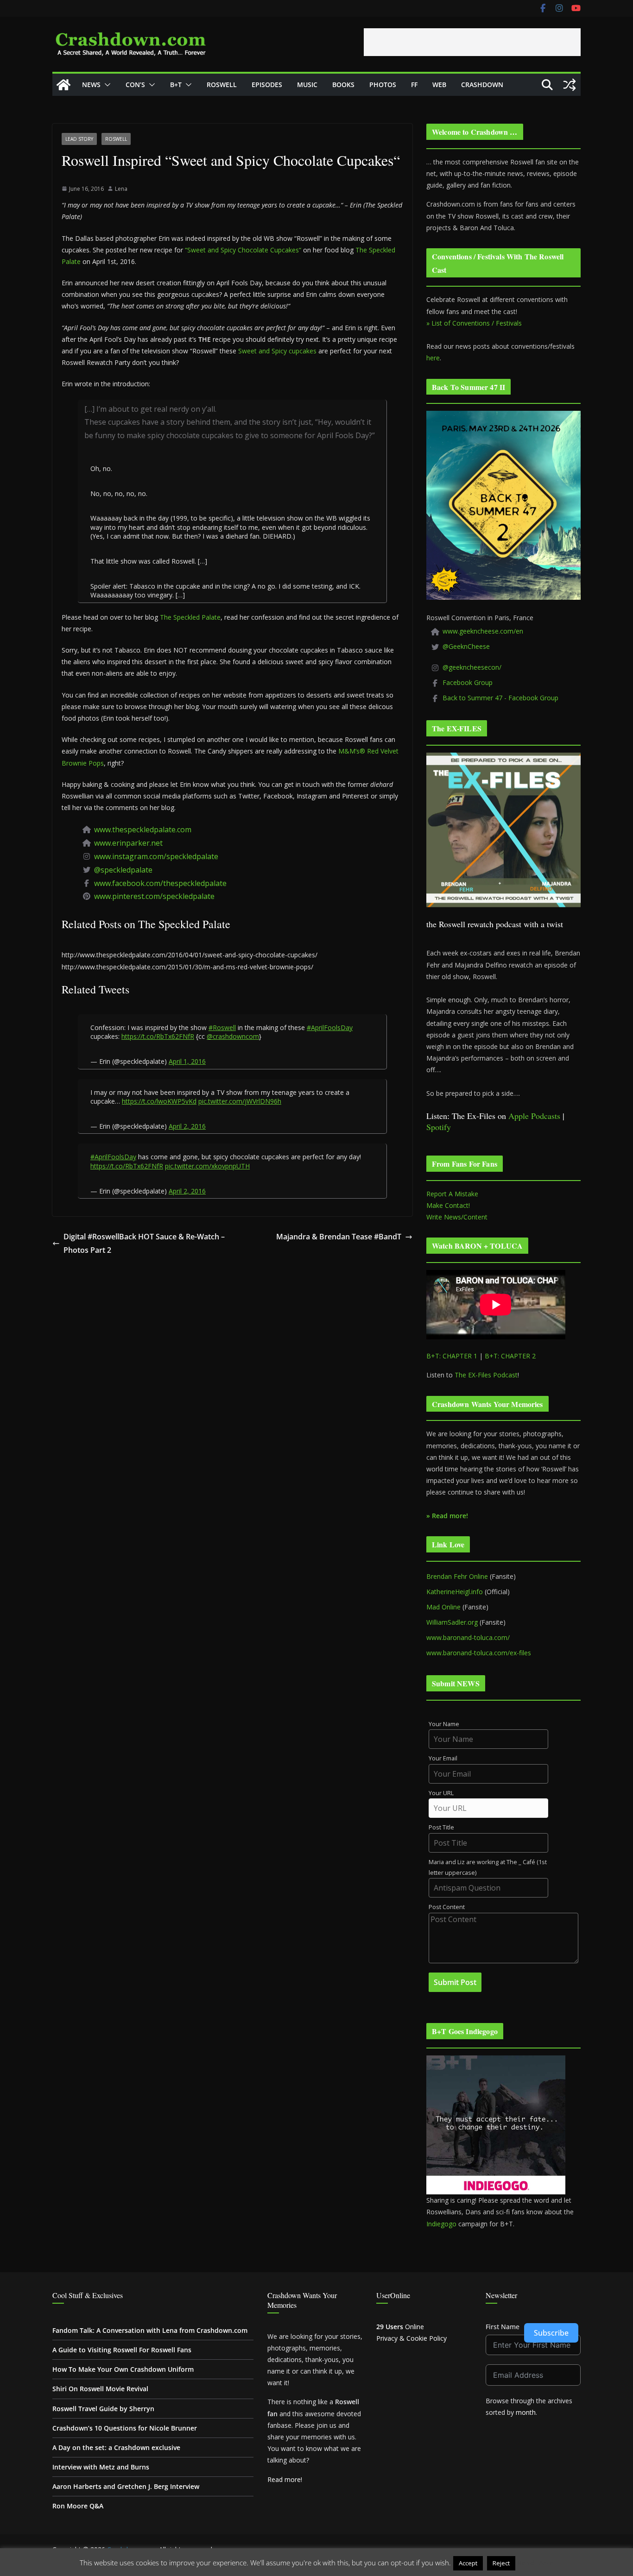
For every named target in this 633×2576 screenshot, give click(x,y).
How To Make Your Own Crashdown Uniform (123, 2369)
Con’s (135, 85)
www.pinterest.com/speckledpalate (154, 896)
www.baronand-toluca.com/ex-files (479, 1653)
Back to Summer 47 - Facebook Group (500, 698)
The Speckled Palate (190, 617)
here (433, 358)
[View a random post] (570, 85)
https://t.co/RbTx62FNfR (158, 1036)
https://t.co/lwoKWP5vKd (159, 1101)
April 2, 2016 (187, 1126)
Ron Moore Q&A (78, 2506)
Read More (535, 2563)
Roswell (222, 85)
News (91, 85)
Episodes (267, 85)
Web (439, 85)
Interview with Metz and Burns (101, 2467)
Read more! (285, 2479)
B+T (176, 85)
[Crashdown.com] (63, 85)
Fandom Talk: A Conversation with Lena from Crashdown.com (150, 2330)
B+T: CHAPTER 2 (510, 1356)
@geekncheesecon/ (472, 667)
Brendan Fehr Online (457, 1576)
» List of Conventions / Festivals (474, 323)
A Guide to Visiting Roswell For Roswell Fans (122, 2350)
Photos (383, 85)
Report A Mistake (452, 1194)
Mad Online (443, 1607)
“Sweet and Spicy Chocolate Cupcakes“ (243, 250)
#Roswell (222, 1027)
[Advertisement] (472, 42)
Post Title (441, 1827)
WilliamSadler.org (452, 1622)
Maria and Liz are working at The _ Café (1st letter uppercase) (488, 1867)
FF (414, 85)
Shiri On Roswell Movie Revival (100, 2389)
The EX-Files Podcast (486, 1375)
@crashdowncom (233, 1036)
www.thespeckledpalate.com (143, 829)
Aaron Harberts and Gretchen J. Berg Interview (126, 2486)
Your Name (444, 1724)
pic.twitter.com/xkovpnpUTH (207, 1166)
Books (343, 85)
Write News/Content (457, 1217)
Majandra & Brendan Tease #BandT (339, 1237)
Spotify (439, 1127)
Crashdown (482, 85)
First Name (503, 2327)
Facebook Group (468, 682)
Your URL (441, 1793)
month (526, 2412)
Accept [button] (468, 2563)
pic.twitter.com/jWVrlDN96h (240, 1101)
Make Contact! (448, 1205)
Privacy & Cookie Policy (411, 2338)
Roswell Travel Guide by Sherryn (103, 2409)
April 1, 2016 (187, 1061)
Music (307, 85)
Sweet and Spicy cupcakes (277, 351)
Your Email (443, 1758)
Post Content (447, 1907)
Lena (121, 189)
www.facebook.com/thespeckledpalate (160, 883)
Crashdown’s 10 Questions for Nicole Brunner (125, 2428)
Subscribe (551, 2333)
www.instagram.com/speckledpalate (156, 856)
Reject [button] (501, 2563)
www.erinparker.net (128, 843)
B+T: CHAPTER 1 (452, 1356)
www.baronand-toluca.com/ (468, 1637)
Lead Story (79, 139)
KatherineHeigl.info (455, 1592)
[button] (106, 85)
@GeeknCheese (466, 646)
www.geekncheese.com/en (483, 631)
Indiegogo (441, 2224)
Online (400, 2327)
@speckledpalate (123, 870)
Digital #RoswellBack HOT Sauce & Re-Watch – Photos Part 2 (144, 1243)
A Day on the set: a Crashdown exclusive (116, 2447)
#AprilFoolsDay (330, 1027)
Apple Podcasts (534, 1116)
